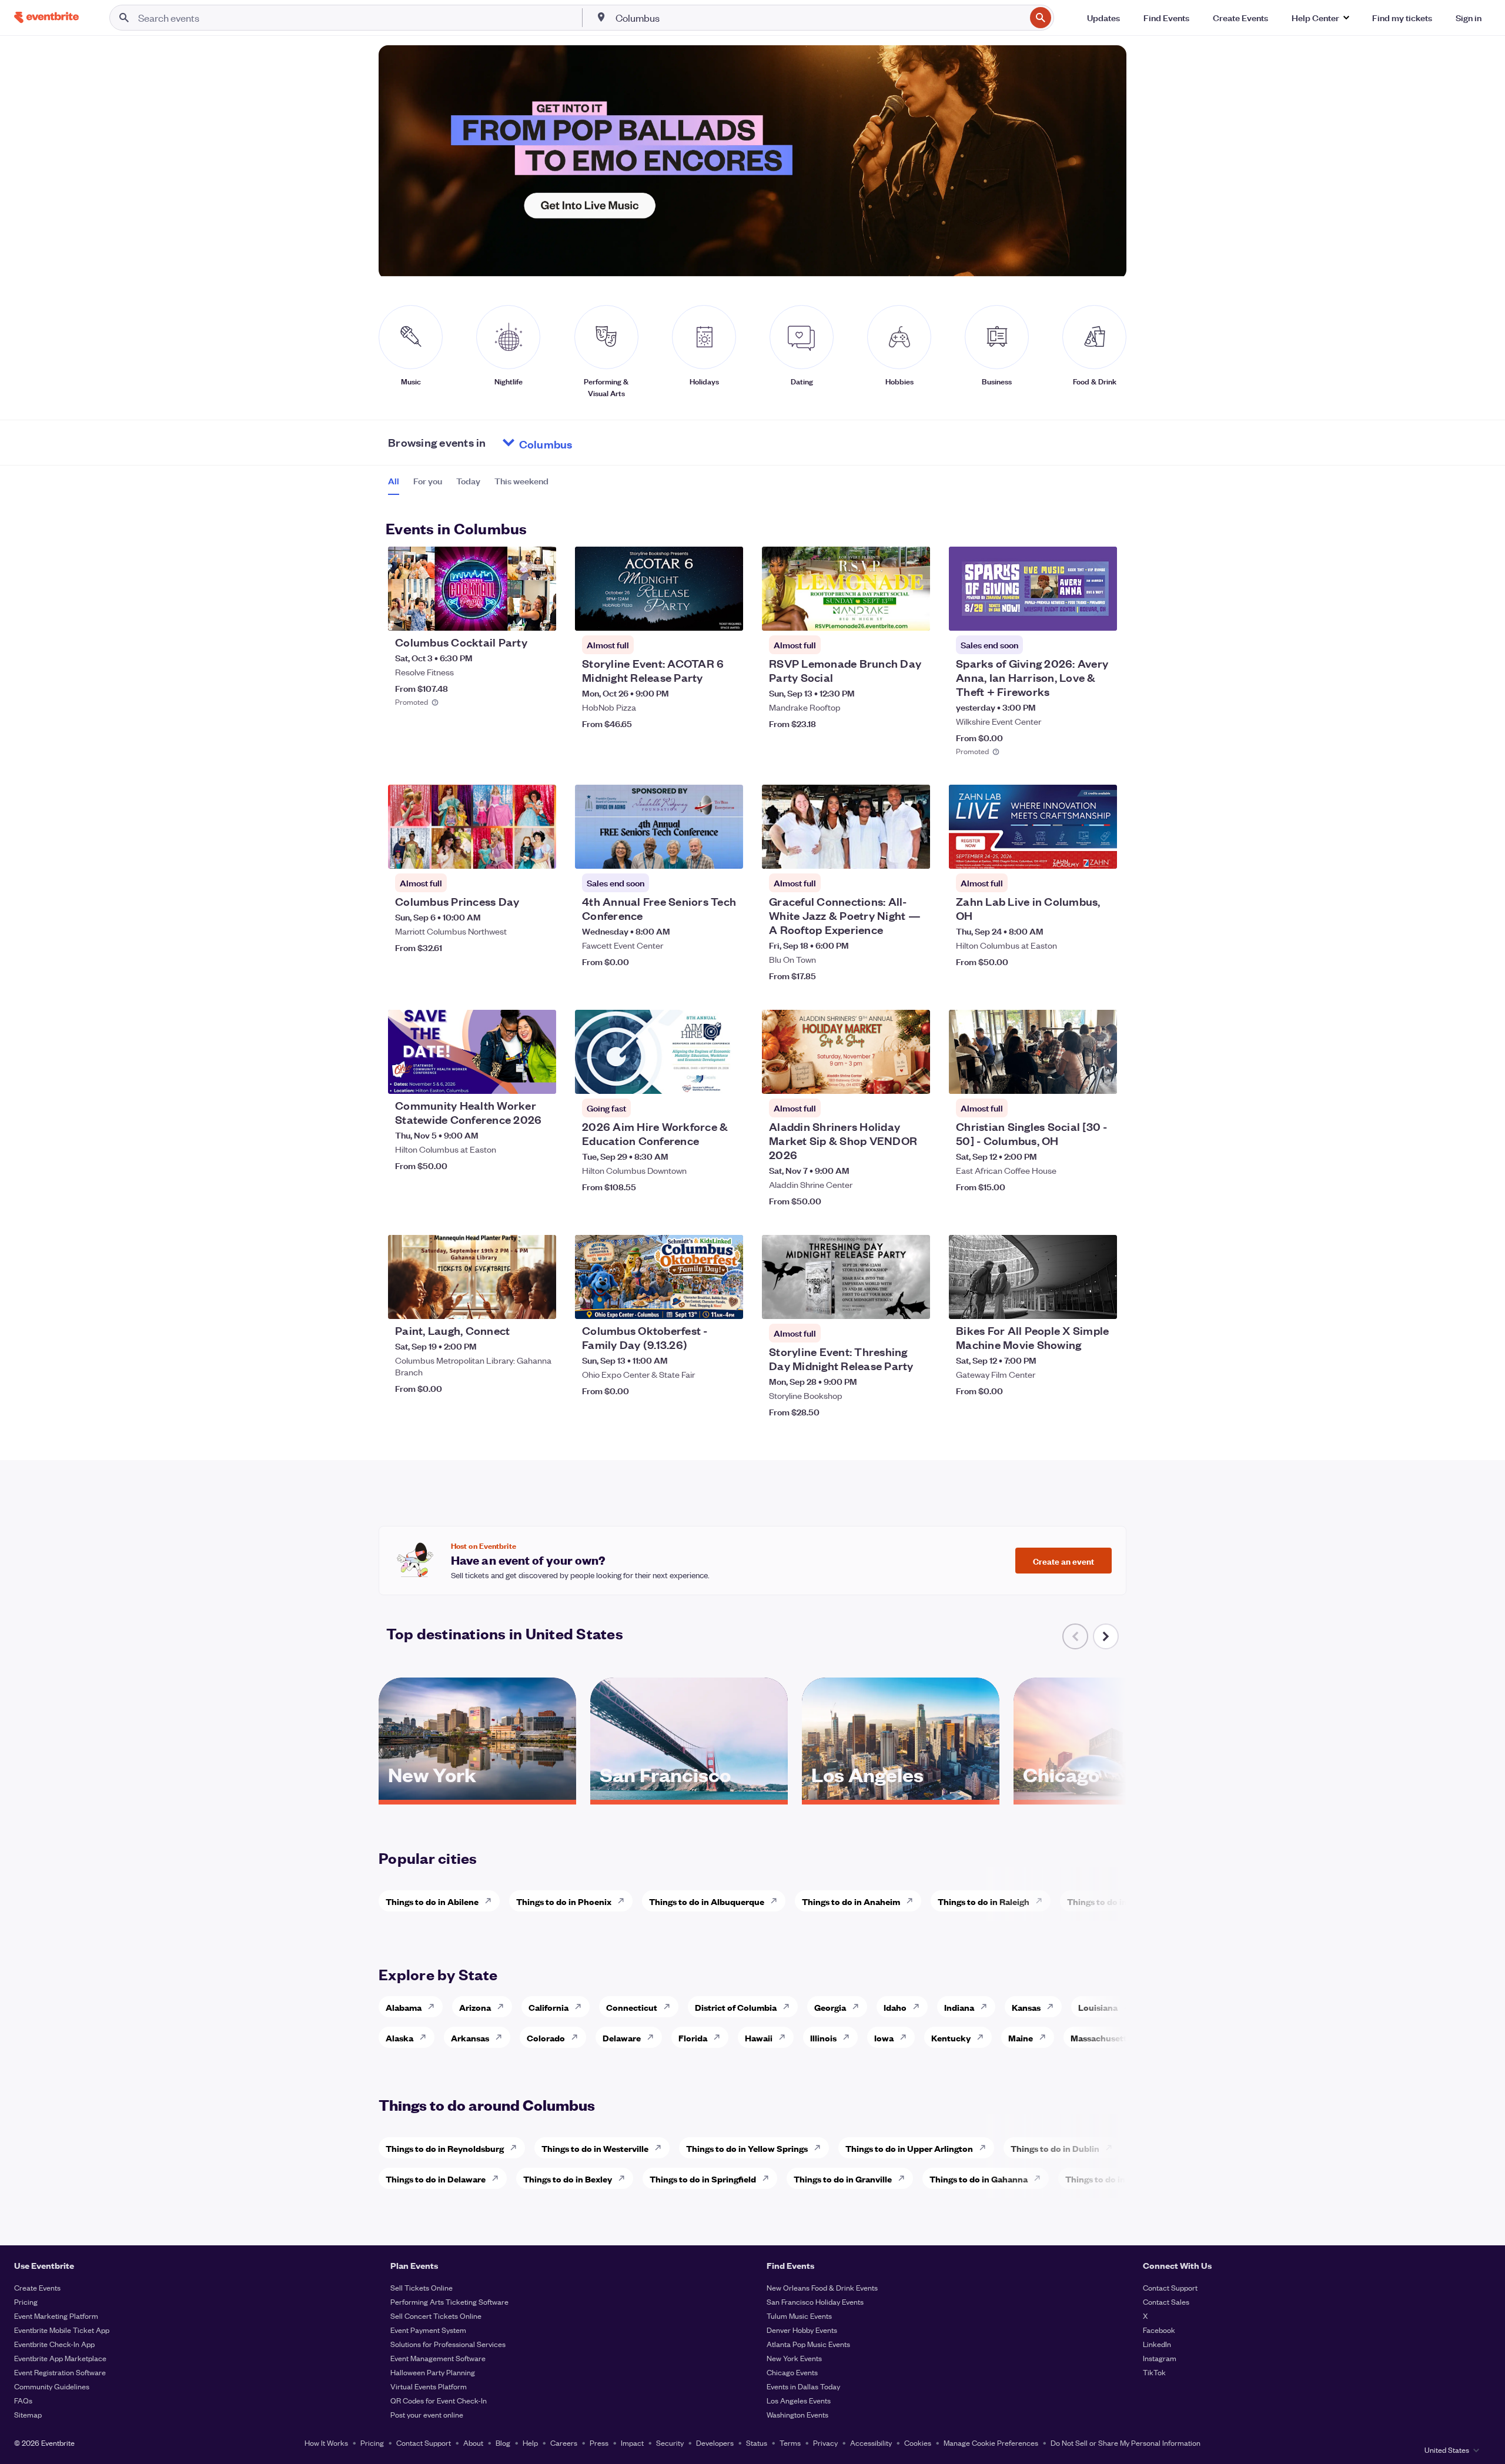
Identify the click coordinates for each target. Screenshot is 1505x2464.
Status (757, 2443)
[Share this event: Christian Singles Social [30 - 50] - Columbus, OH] (1101, 1077)
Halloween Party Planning (433, 2372)
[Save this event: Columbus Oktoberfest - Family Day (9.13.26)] (698, 1303)
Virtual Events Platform (429, 2386)
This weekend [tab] (521, 481)
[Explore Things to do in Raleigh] (1042, 1901)
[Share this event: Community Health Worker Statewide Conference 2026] (540, 1077)
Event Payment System (428, 2330)
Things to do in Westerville (595, 2148)
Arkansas (470, 2038)
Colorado (546, 2038)
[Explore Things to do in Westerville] (661, 2148)
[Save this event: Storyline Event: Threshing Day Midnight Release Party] (885, 1303)
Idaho (895, 2007)
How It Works (326, 2443)
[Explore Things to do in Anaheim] (913, 1901)
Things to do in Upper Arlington (909, 2148)
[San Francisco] (689, 1796)
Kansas (1026, 2007)
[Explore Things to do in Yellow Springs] (821, 2148)
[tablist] (468, 485)
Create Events (37, 2287)
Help (530, 2443)
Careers (564, 2443)
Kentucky (951, 2038)
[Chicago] (1112, 1796)
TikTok (1154, 2372)
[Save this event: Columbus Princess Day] (511, 852)
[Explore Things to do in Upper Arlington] (986, 2148)
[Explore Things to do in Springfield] (769, 2178)
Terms (790, 2443)
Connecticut (632, 2007)
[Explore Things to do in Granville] (905, 2178)
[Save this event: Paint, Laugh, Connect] (511, 1303)
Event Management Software (438, 2358)
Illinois (823, 2038)
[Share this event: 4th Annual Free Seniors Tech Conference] (727, 852)
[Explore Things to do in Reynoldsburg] (517, 2148)
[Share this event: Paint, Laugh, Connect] (540, 1303)
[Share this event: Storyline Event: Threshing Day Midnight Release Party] (914, 1303)
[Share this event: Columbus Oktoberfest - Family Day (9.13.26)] (727, 1303)
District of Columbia (736, 2007)
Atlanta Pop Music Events (808, 2344)
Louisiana (1098, 2007)
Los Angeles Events (799, 2400)
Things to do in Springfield (703, 2179)
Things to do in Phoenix (564, 1901)
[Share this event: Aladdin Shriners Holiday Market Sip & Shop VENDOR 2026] (914, 1077)
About (473, 2443)
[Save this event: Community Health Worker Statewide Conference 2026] (511, 1077)
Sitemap (28, 2414)
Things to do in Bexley (568, 2179)
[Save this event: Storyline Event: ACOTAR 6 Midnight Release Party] (698, 614)
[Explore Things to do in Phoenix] (624, 1901)
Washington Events (797, 2414)
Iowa (884, 2038)
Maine (1021, 2038)
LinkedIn (1157, 2344)
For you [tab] (428, 481)
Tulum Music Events (799, 2316)
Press (599, 2443)
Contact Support (1170, 2287)
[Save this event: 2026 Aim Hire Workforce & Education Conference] (698, 1077)
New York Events (794, 2358)
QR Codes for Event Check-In (439, 2400)
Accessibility (871, 2443)
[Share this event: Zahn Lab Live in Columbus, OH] (1101, 852)
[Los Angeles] (901, 1796)
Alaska (399, 2038)
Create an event (1063, 1561)
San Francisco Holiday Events (815, 2301)
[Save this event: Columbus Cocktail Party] (511, 614)
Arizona (475, 2007)
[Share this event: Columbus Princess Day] (540, 852)
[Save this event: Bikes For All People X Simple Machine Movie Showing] (1072, 1303)
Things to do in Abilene (432, 1901)
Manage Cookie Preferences (991, 2443)
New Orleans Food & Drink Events (822, 2287)
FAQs (23, 2400)
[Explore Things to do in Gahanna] (1041, 2178)
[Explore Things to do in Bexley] (625, 2178)
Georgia (830, 2007)
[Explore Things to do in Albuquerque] (777, 1901)
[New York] (477, 1796)
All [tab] (394, 481)
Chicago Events (792, 2372)
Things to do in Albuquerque (707, 1901)
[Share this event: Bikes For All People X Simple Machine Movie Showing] (1101, 1303)
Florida (693, 2038)
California (549, 2007)
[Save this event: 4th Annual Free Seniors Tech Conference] (698, 852)
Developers (715, 2443)
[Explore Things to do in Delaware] (499, 2178)
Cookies (918, 2443)
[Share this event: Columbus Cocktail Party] (540, 614)
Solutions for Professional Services (448, 2344)
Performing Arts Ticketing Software (449, 2301)
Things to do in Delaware (436, 2179)
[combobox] (820, 18)
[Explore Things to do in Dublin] (1112, 2148)
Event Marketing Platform (56, 2316)
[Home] (46, 17)
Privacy (825, 2443)
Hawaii (759, 2038)
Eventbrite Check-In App (54, 2344)
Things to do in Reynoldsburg (445, 2148)
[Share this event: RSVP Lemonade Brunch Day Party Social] (914, 614)
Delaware (622, 2038)
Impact (632, 2443)
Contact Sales (1166, 2301)
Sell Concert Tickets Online (436, 2316)
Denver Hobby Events (802, 2330)
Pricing (26, 2301)
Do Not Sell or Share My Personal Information (1126, 2443)
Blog (503, 2443)
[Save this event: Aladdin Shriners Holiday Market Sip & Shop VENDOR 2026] (885, 1077)
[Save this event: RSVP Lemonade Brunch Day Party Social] (885, 614)
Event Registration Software (60, 2372)
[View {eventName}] (472, 589)
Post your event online (427, 2414)
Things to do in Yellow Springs (747, 2148)
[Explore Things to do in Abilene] (491, 1901)
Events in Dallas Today (803, 2386)
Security (670, 2443)
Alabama (404, 2007)
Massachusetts (1101, 2038)
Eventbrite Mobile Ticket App (62, 2330)
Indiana (959, 2007)
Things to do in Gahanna (979, 2179)
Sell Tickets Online (422, 2287)
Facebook (1159, 2330)
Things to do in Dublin (1055, 2148)
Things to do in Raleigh (984, 1901)
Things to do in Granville (843, 2179)
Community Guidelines (52, 2386)
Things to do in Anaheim (851, 1901)
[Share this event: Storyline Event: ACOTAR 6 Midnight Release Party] (727, 614)
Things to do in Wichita (1113, 1901)
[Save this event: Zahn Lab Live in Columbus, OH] (1072, 852)
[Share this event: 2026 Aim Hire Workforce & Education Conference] (727, 1077)
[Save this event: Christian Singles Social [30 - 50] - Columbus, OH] (1072, 1077)
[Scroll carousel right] (1106, 1636)
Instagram (1160, 2358)
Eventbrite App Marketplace (60, 2358)
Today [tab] (468, 481)
